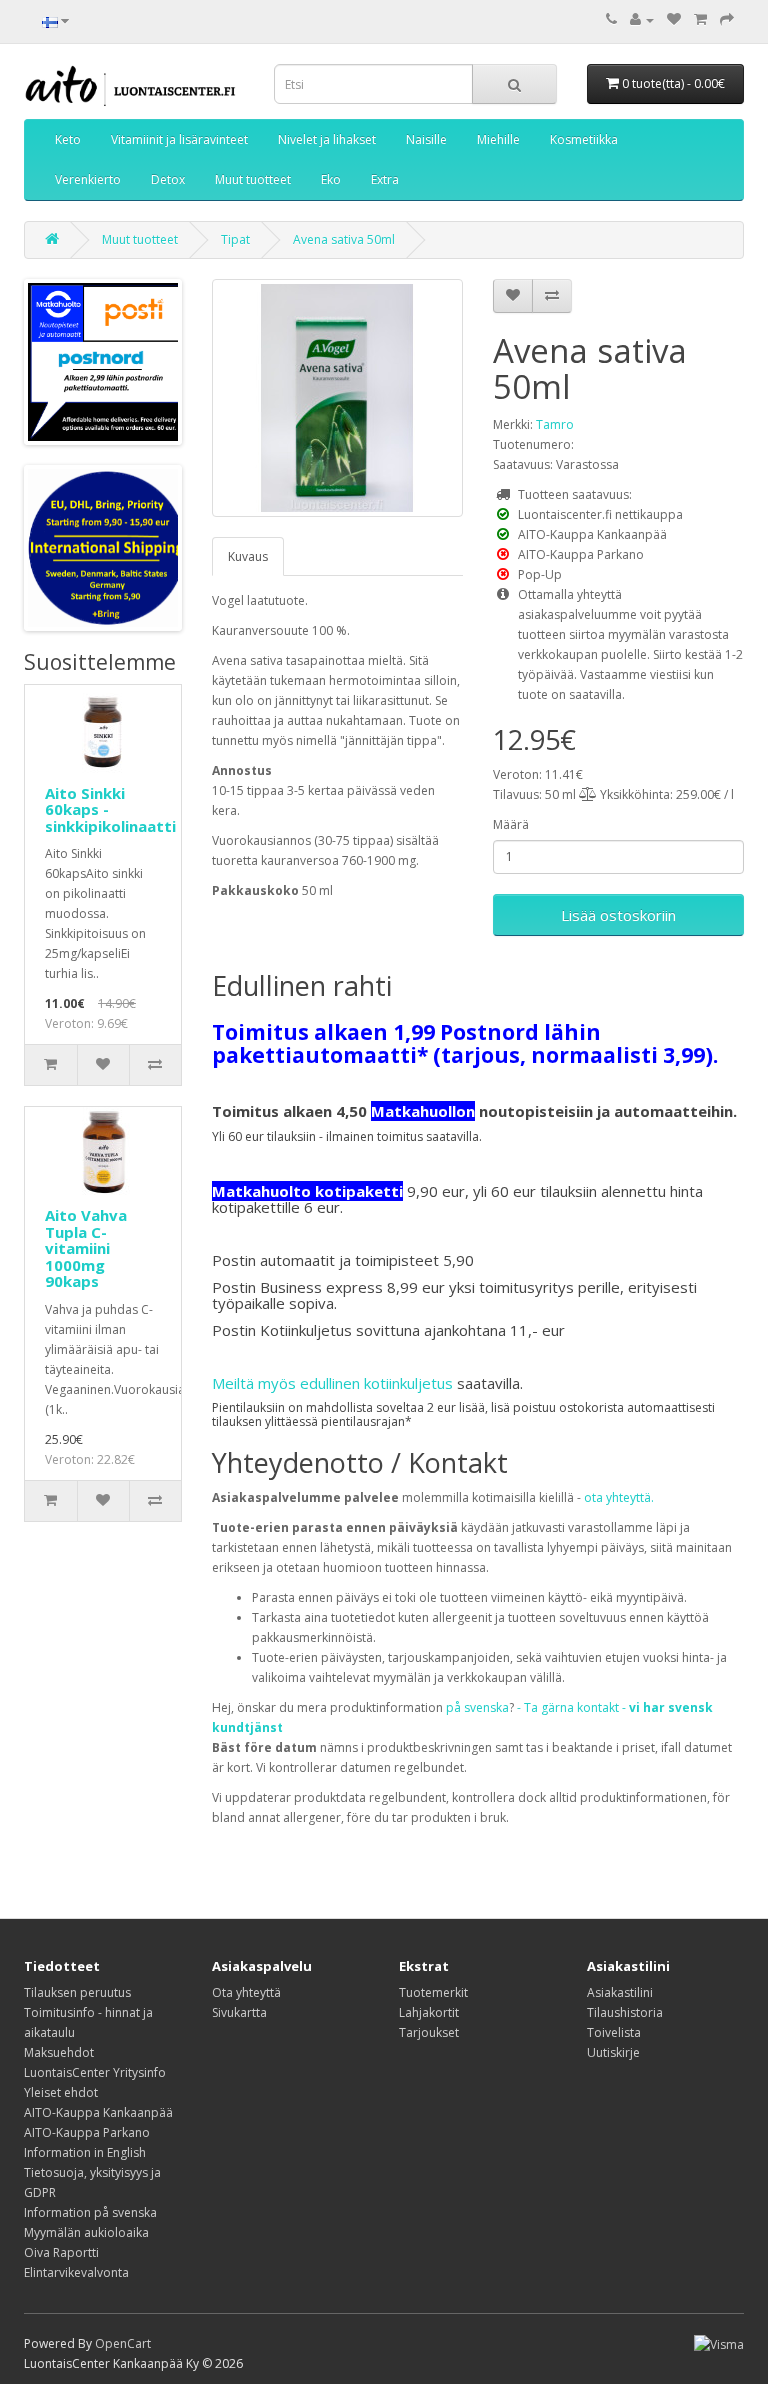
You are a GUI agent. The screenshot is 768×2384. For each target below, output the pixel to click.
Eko (331, 179)
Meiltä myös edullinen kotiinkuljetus (332, 1383)
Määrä (511, 824)
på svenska (477, 1707)
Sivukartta (239, 2012)
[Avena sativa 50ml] (337, 398)
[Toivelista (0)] (674, 19)
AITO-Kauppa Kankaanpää (98, 2112)
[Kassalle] (727, 19)
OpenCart (123, 2343)
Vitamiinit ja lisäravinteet (179, 139)
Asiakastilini (620, 1992)
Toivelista (614, 2032)
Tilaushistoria (625, 2012)
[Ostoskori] (700, 19)
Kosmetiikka (584, 139)
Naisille (426, 139)
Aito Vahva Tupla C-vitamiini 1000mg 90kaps (86, 1248)
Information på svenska (90, 2212)
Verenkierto (88, 179)
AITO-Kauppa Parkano (87, 2132)
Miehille (498, 139)
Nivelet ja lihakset (327, 139)
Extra (385, 179)
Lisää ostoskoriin (618, 915)
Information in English (85, 2152)
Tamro (555, 424)
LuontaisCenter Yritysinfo (95, 2072)
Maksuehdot (59, 2052)
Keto (68, 139)
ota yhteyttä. (619, 1497)
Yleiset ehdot (61, 2092)
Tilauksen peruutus (77, 1992)
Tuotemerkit (433, 1992)
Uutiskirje (613, 2052)
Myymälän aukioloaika (86, 2232)
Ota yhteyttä (246, 1992)
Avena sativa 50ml (344, 239)
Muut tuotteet (253, 179)
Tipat (235, 239)
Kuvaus (248, 556)
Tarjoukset (429, 2032)
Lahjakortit (429, 2012)
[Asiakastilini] (642, 19)
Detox (168, 179)
